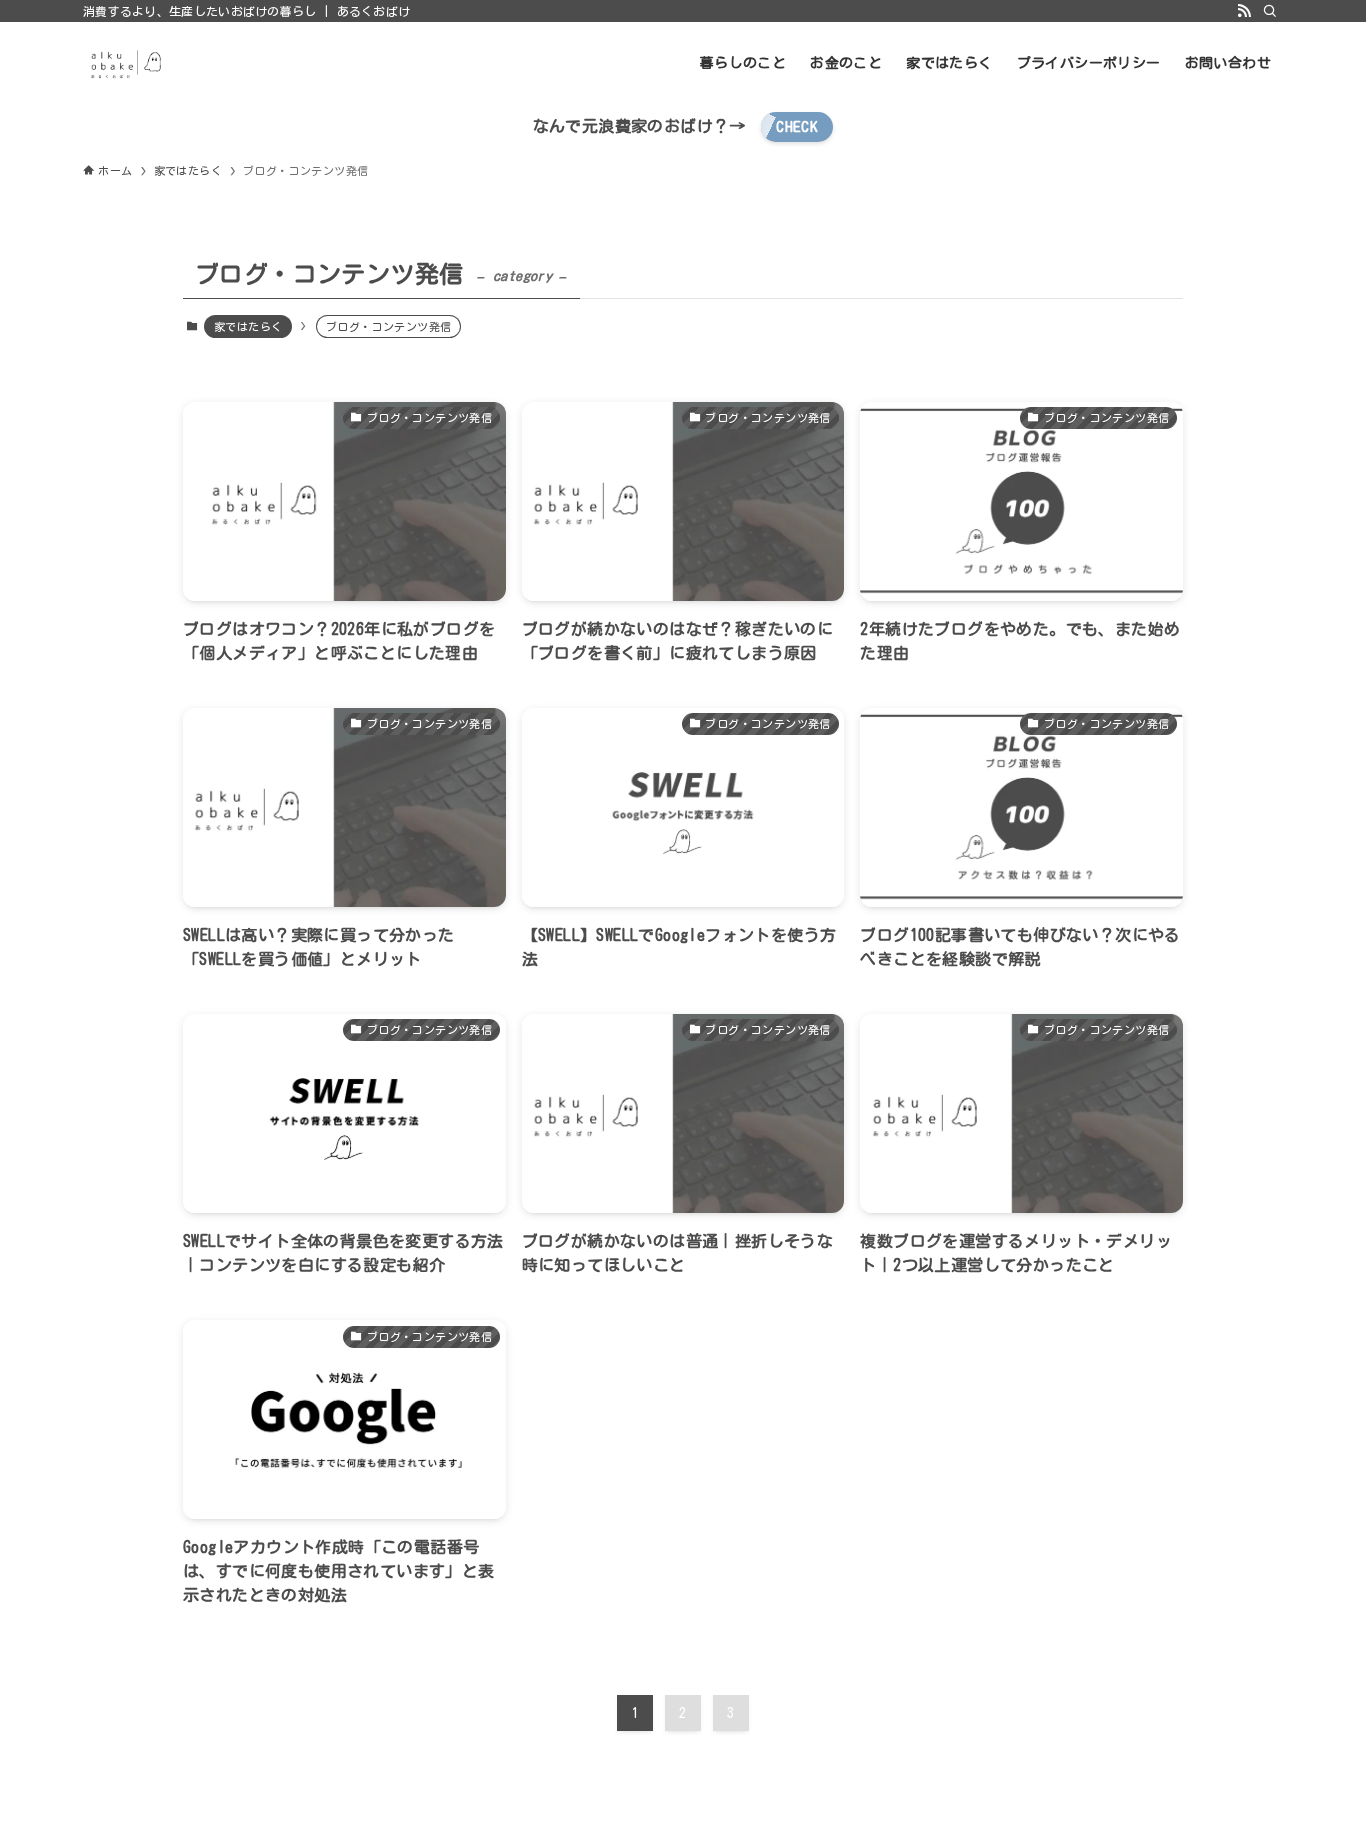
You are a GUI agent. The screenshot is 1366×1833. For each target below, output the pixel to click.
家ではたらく (248, 326)
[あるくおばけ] (125, 63)
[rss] (1244, 11)
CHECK (797, 126)
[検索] (1270, 11)
